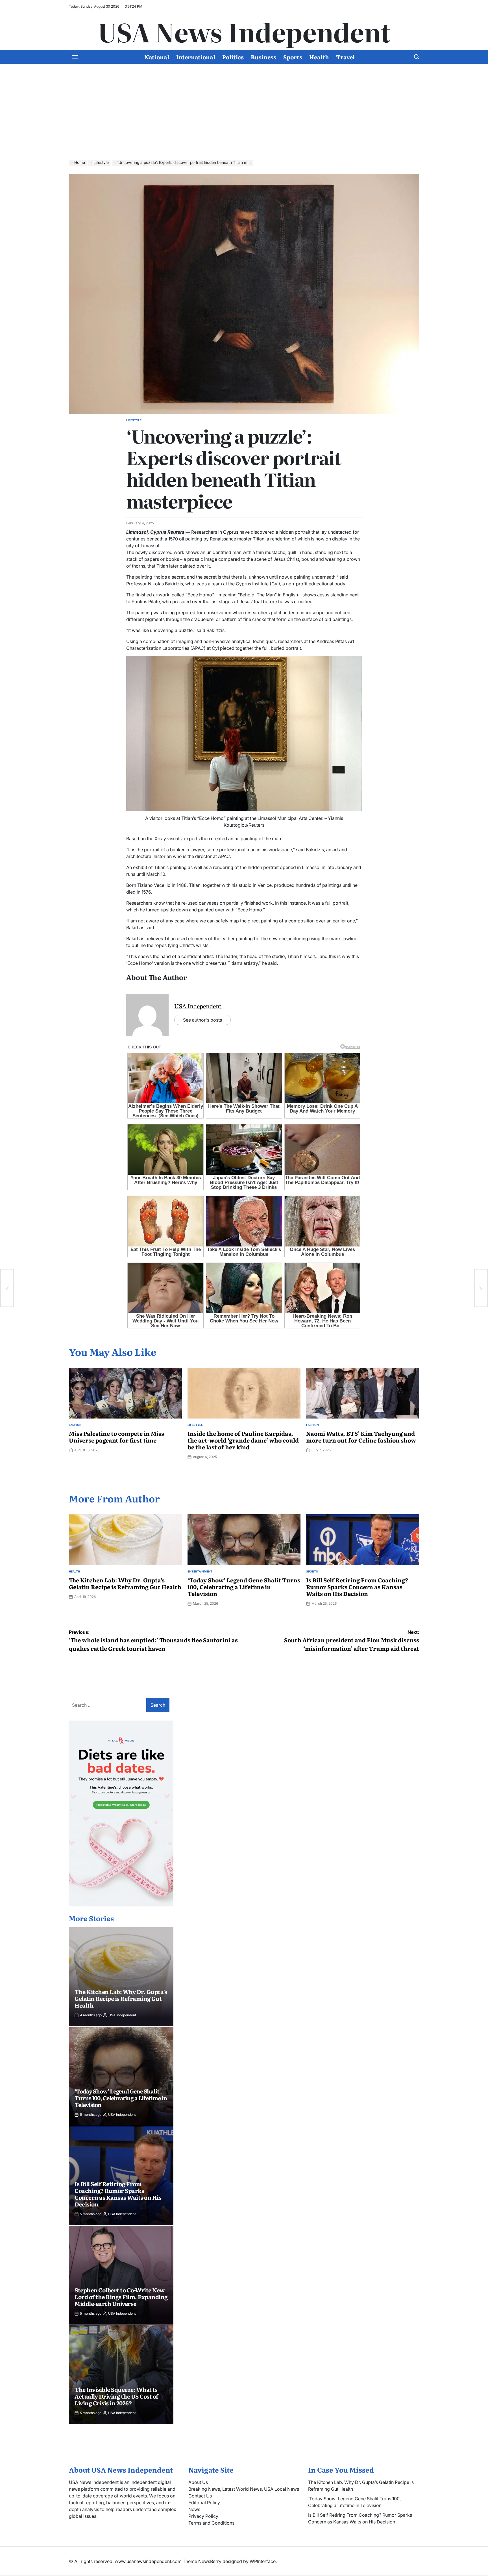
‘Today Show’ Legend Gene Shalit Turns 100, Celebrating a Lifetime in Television (244, 1587)
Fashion (75, 1425)
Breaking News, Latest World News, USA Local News (244, 2489)
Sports (293, 57)
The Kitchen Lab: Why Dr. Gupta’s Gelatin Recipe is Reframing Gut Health (125, 1583)
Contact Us (200, 2496)
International (196, 57)
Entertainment (200, 1571)
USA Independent (198, 1006)
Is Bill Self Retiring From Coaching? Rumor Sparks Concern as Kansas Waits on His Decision (357, 1587)
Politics (233, 57)
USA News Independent (244, 31)
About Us (198, 2482)
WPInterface (263, 2561)
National (157, 57)
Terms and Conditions (211, 2523)
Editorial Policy (204, 2503)
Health (319, 57)
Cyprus (231, 532)
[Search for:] (108, 1705)
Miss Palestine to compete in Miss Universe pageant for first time (116, 1437)
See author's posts (202, 1020)
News (194, 2509)
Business (263, 57)
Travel (345, 57)
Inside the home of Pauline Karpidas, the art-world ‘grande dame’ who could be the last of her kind (243, 1440)
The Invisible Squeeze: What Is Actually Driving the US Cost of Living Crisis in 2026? (116, 2396)
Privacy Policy (203, 2516)
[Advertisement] (244, 106)
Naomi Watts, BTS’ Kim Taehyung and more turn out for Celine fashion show (361, 1437)
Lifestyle (134, 420)
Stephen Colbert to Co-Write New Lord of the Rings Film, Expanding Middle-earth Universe (121, 2297)
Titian (259, 539)
